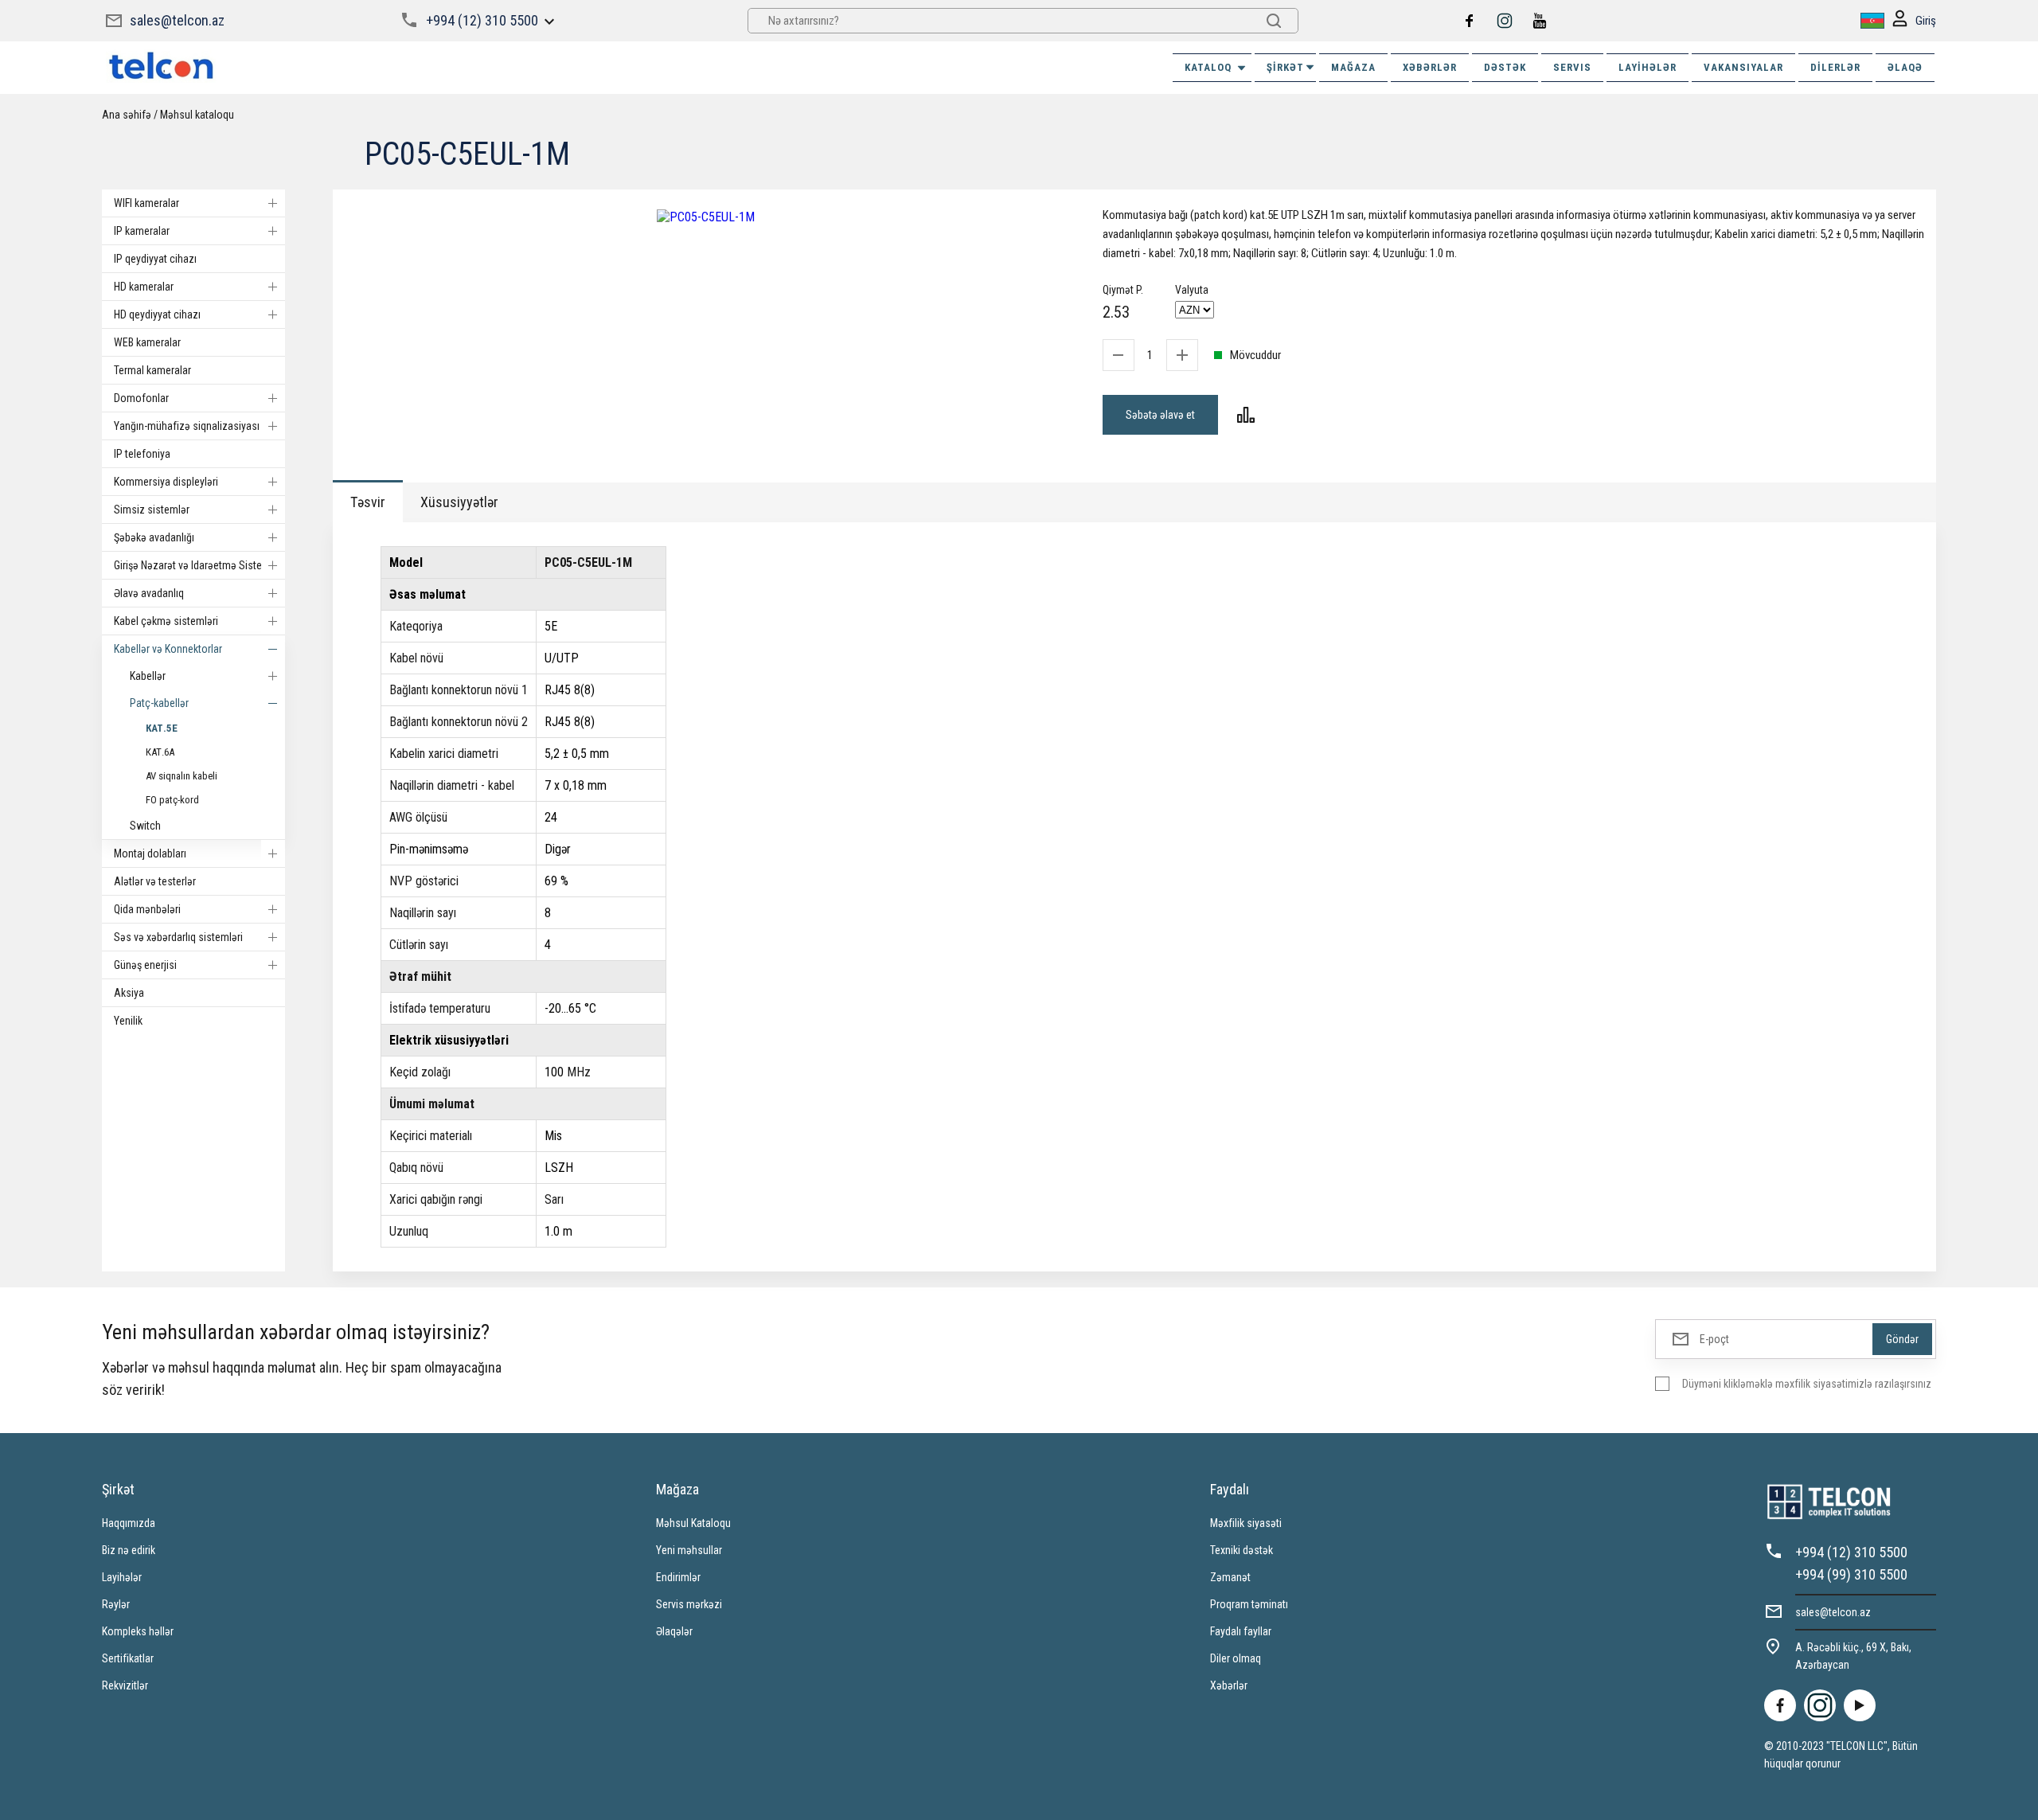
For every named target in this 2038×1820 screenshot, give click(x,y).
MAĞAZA (1353, 67)
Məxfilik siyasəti (1246, 1523)
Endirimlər (678, 1577)
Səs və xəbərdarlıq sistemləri (178, 937)
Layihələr (1648, 67)
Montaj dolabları (150, 853)
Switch (145, 826)
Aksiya (129, 993)
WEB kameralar (147, 342)
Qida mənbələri (147, 909)
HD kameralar (144, 287)
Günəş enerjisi (145, 965)
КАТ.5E (162, 728)
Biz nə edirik (129, 1550)
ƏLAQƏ (1905, 67)
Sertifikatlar (128, 1658)
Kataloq (1208, 67)
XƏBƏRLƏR (1430, 67)
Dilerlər (1835, 67)
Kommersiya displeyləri (166, 482)
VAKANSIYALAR (1743, 67)
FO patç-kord (172, 800)
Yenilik (128, 1021)
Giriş (1926, 21)
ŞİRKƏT (1285, 67)
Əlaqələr (674, 1631)
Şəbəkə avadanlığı (154, 537)
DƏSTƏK (1505, 67)
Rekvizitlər (125, 1685)
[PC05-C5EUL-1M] (706, 217)
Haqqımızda (129, 1523)
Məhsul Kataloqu (693, 1523)
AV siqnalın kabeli (182, 776)
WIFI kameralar (146, 203)
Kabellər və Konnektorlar (168, 649)
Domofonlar (141, 398)
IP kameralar (142, 231)
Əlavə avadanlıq (149, 593)
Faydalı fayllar (1241, 1631)
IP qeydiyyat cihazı (155, 259)
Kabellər (148, 676)
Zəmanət (1230, 1577)
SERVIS (1572, 67)
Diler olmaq (1236, 1658)
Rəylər (116, 1604)
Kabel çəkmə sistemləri (166, 621)
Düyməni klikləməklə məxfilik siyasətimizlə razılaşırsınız (1807, 1384)
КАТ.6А (160, 752)
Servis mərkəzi (689, 1604)
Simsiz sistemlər (152, 510)
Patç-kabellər (159, 703)
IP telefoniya (142, 454)
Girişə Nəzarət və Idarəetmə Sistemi (193, 565)
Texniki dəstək (1242, 1550)
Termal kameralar (152, 370)
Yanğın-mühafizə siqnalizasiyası (187, 426)
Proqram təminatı (1249, 1604)
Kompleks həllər (138, 1631)
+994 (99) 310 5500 (1851, 1574)
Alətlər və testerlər (155, 881)
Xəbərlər (1229, 1685)
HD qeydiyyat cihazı (157, 314)
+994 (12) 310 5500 (482, 20)
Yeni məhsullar (689, 1550)
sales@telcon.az (177, 20)
